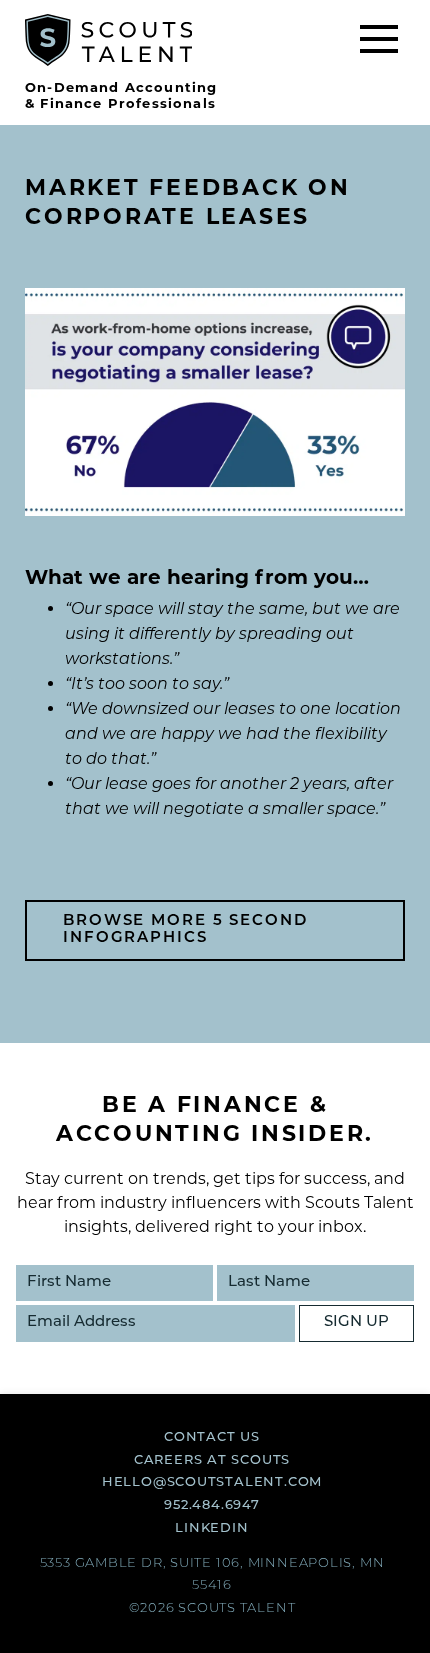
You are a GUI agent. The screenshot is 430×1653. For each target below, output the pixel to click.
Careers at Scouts (212, 1460)
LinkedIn (211, 1528)
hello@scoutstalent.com (212, 1482)
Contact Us (212, 1437)
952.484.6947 (211, 1505)
